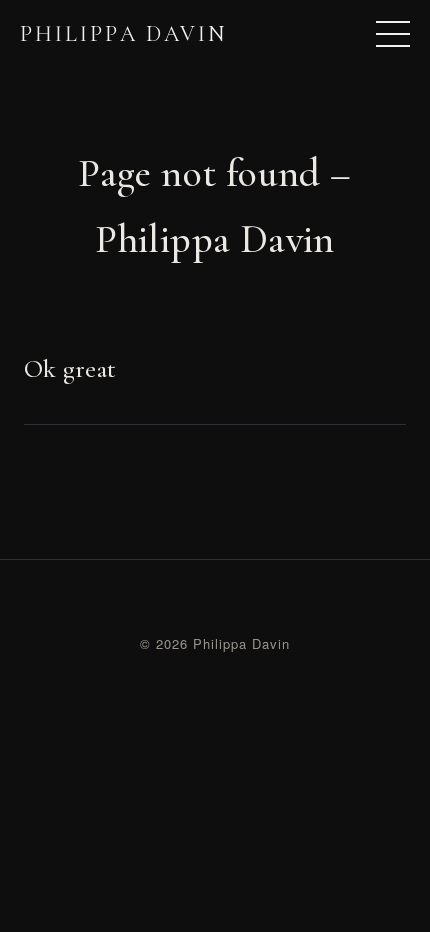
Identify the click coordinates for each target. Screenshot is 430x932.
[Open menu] (393, 34)
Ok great (70, 368)
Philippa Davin (123, 34)
